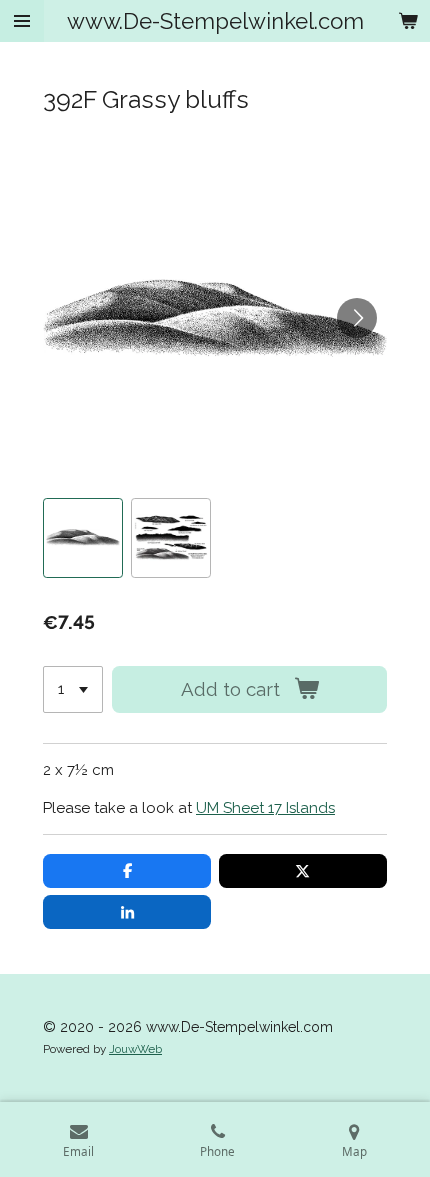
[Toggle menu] (22, 21)
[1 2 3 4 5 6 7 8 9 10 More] (73, 689)
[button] (83, 538)
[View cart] (408, 21)
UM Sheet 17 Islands (265, 808)
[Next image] (357, 318)
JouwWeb (135, 1049)
